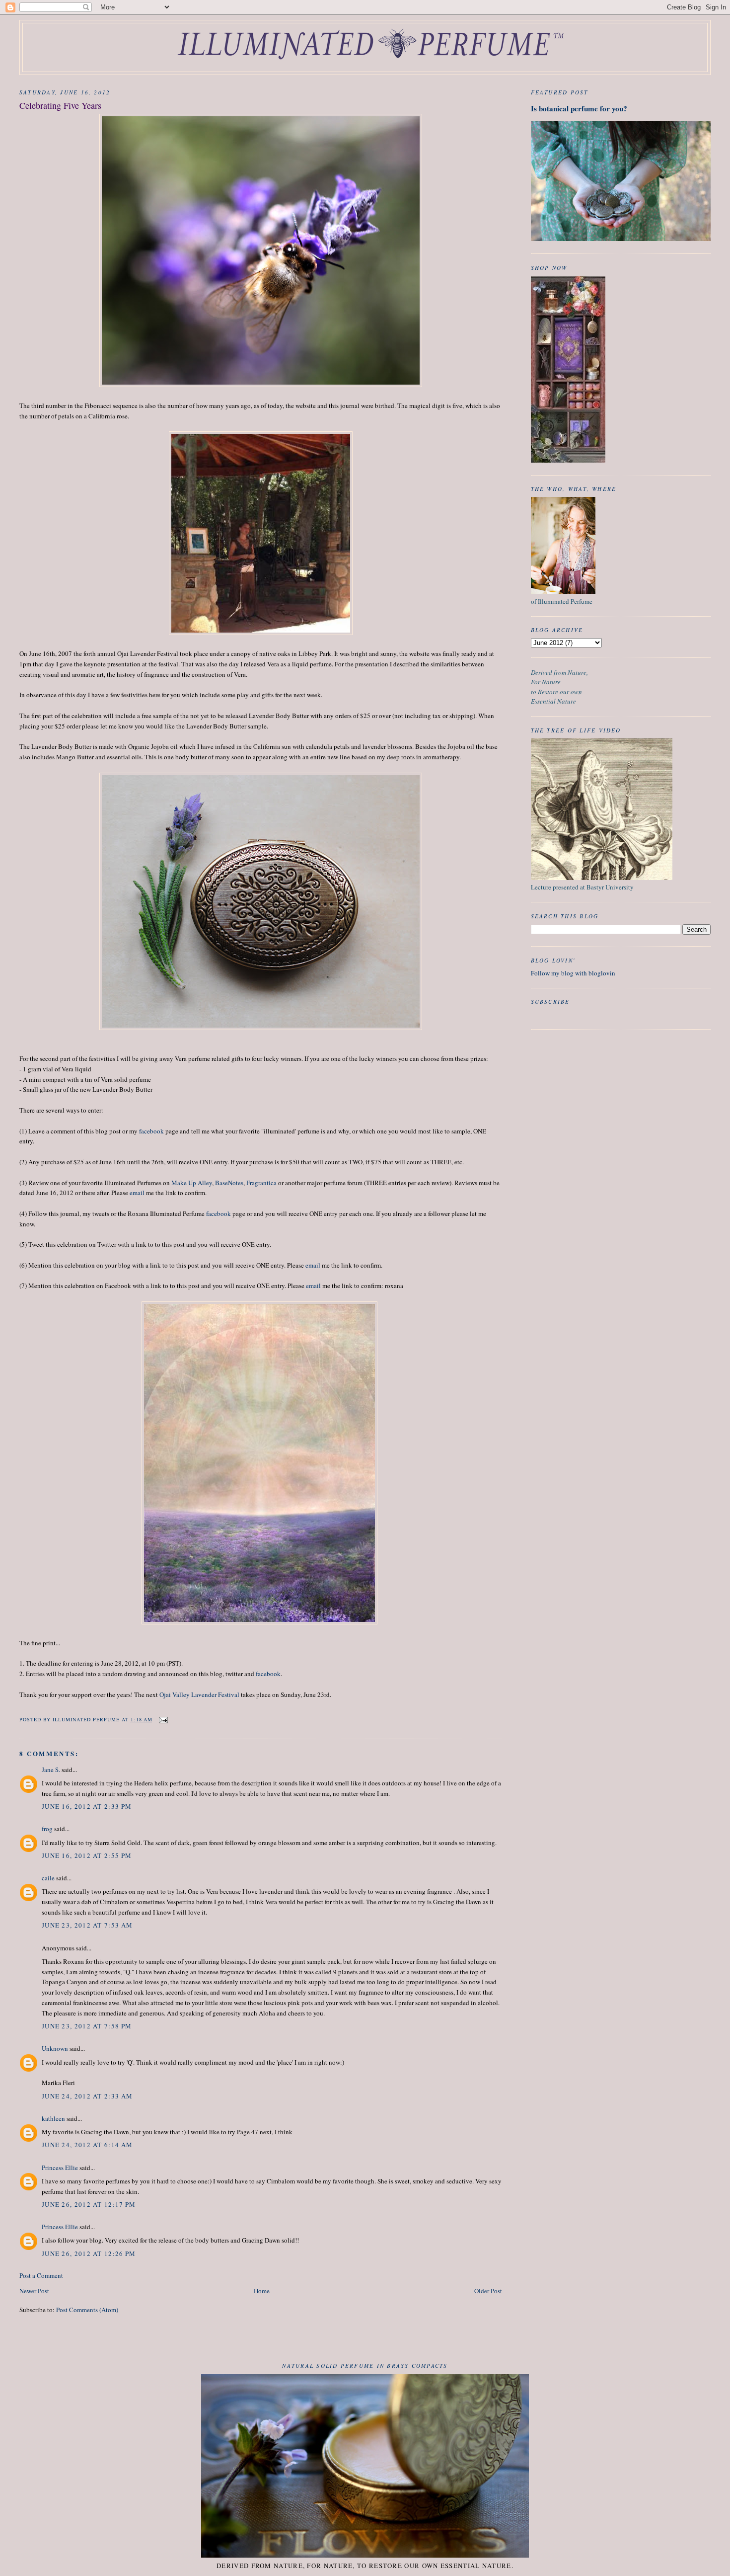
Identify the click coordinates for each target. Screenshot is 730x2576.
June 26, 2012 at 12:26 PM (89, 2254)
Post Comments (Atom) (87, 2310)
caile (48, 1878)
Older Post (488, 2291)
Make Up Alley (192, 1183)
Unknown (55, 2048)
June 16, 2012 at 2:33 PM (87, 1806)
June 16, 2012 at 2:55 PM (87, 1855)
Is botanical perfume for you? (579, 108)
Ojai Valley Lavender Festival (199, 1694)
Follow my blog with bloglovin (573, 973)
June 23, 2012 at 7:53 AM (87, 1925)
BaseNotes (229, 1183)
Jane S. (51, 1770)
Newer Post (34, 2291)
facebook (151, 1131)
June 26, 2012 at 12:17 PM (89, 2204)
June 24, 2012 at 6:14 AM (87, 2145)
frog (47, 1829)
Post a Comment (41, 2275)
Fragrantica (261, 1183)
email (137, 1193)
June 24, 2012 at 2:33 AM (87, 2096)
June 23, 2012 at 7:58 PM (87, 2026)
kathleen (53, 2118)
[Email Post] (163, 1719)
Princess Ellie (60, 2168)
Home (262, 2291)
